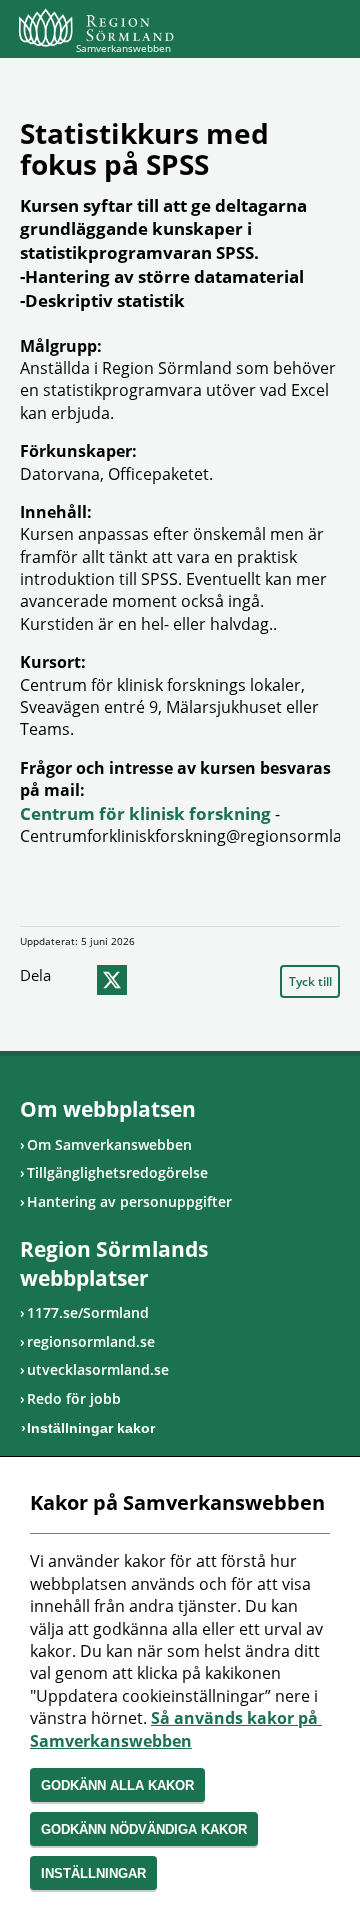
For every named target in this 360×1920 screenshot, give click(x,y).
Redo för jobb (74, 1398)
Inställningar (93, 1873)
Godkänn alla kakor (117, 1785)
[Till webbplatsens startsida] (96, 27)
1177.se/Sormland (88, 1312)
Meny (325, 32)
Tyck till (310, 981)
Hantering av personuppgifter (129, 1201)
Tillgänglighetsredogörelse (117, 1172)
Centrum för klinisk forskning (145, 813)
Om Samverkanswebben (109, 1144)
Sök (275, 32)
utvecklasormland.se (98, 1369)
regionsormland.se (91, 1341)
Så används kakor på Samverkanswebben (176, 1729)
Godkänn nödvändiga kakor (144, 1829)
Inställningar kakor (91, 1428)
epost (150, 980)
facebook (74, 980)
